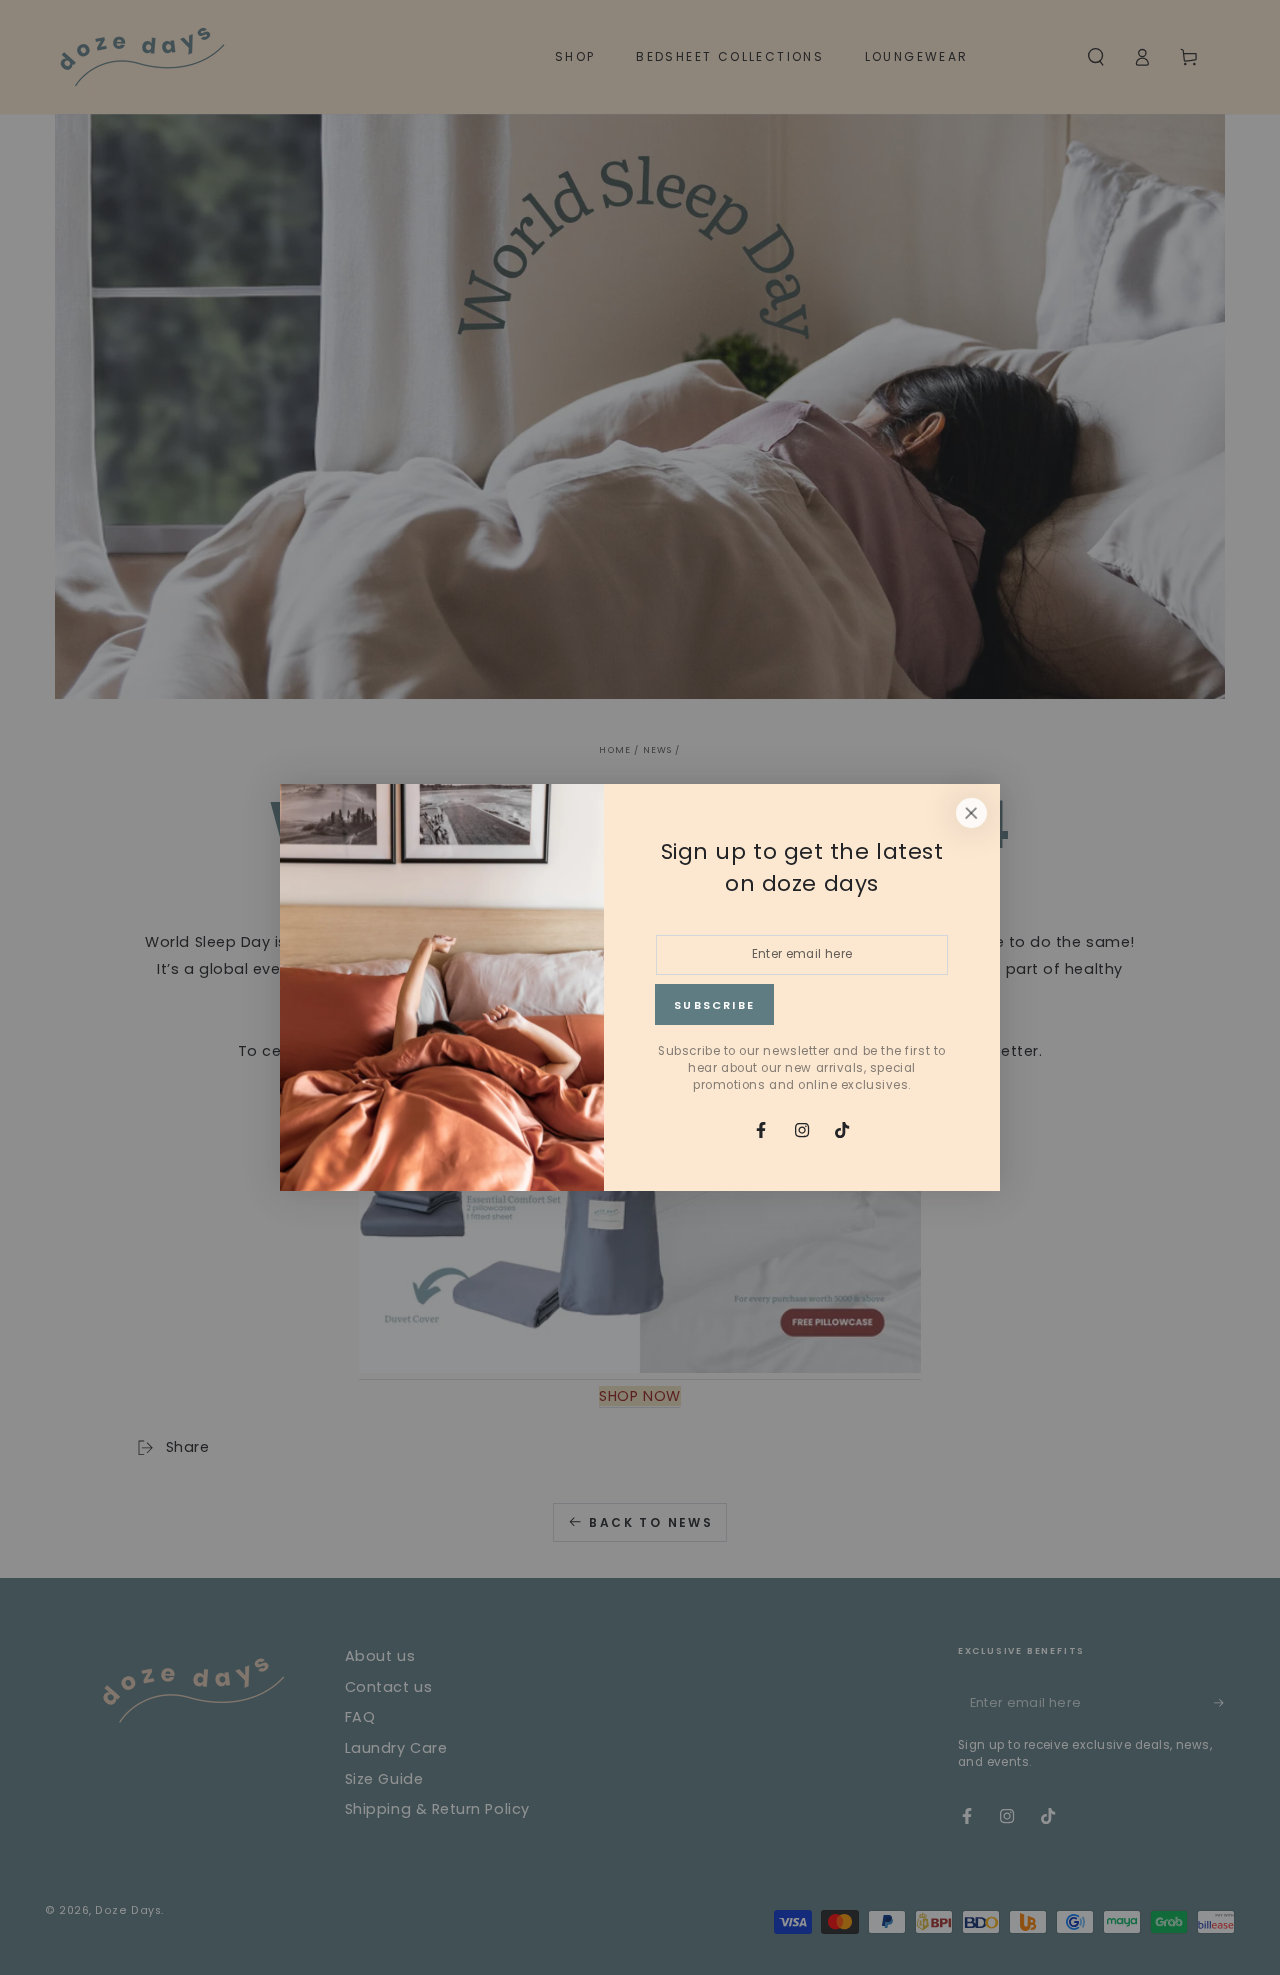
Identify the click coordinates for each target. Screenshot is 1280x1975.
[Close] (971, 813)
